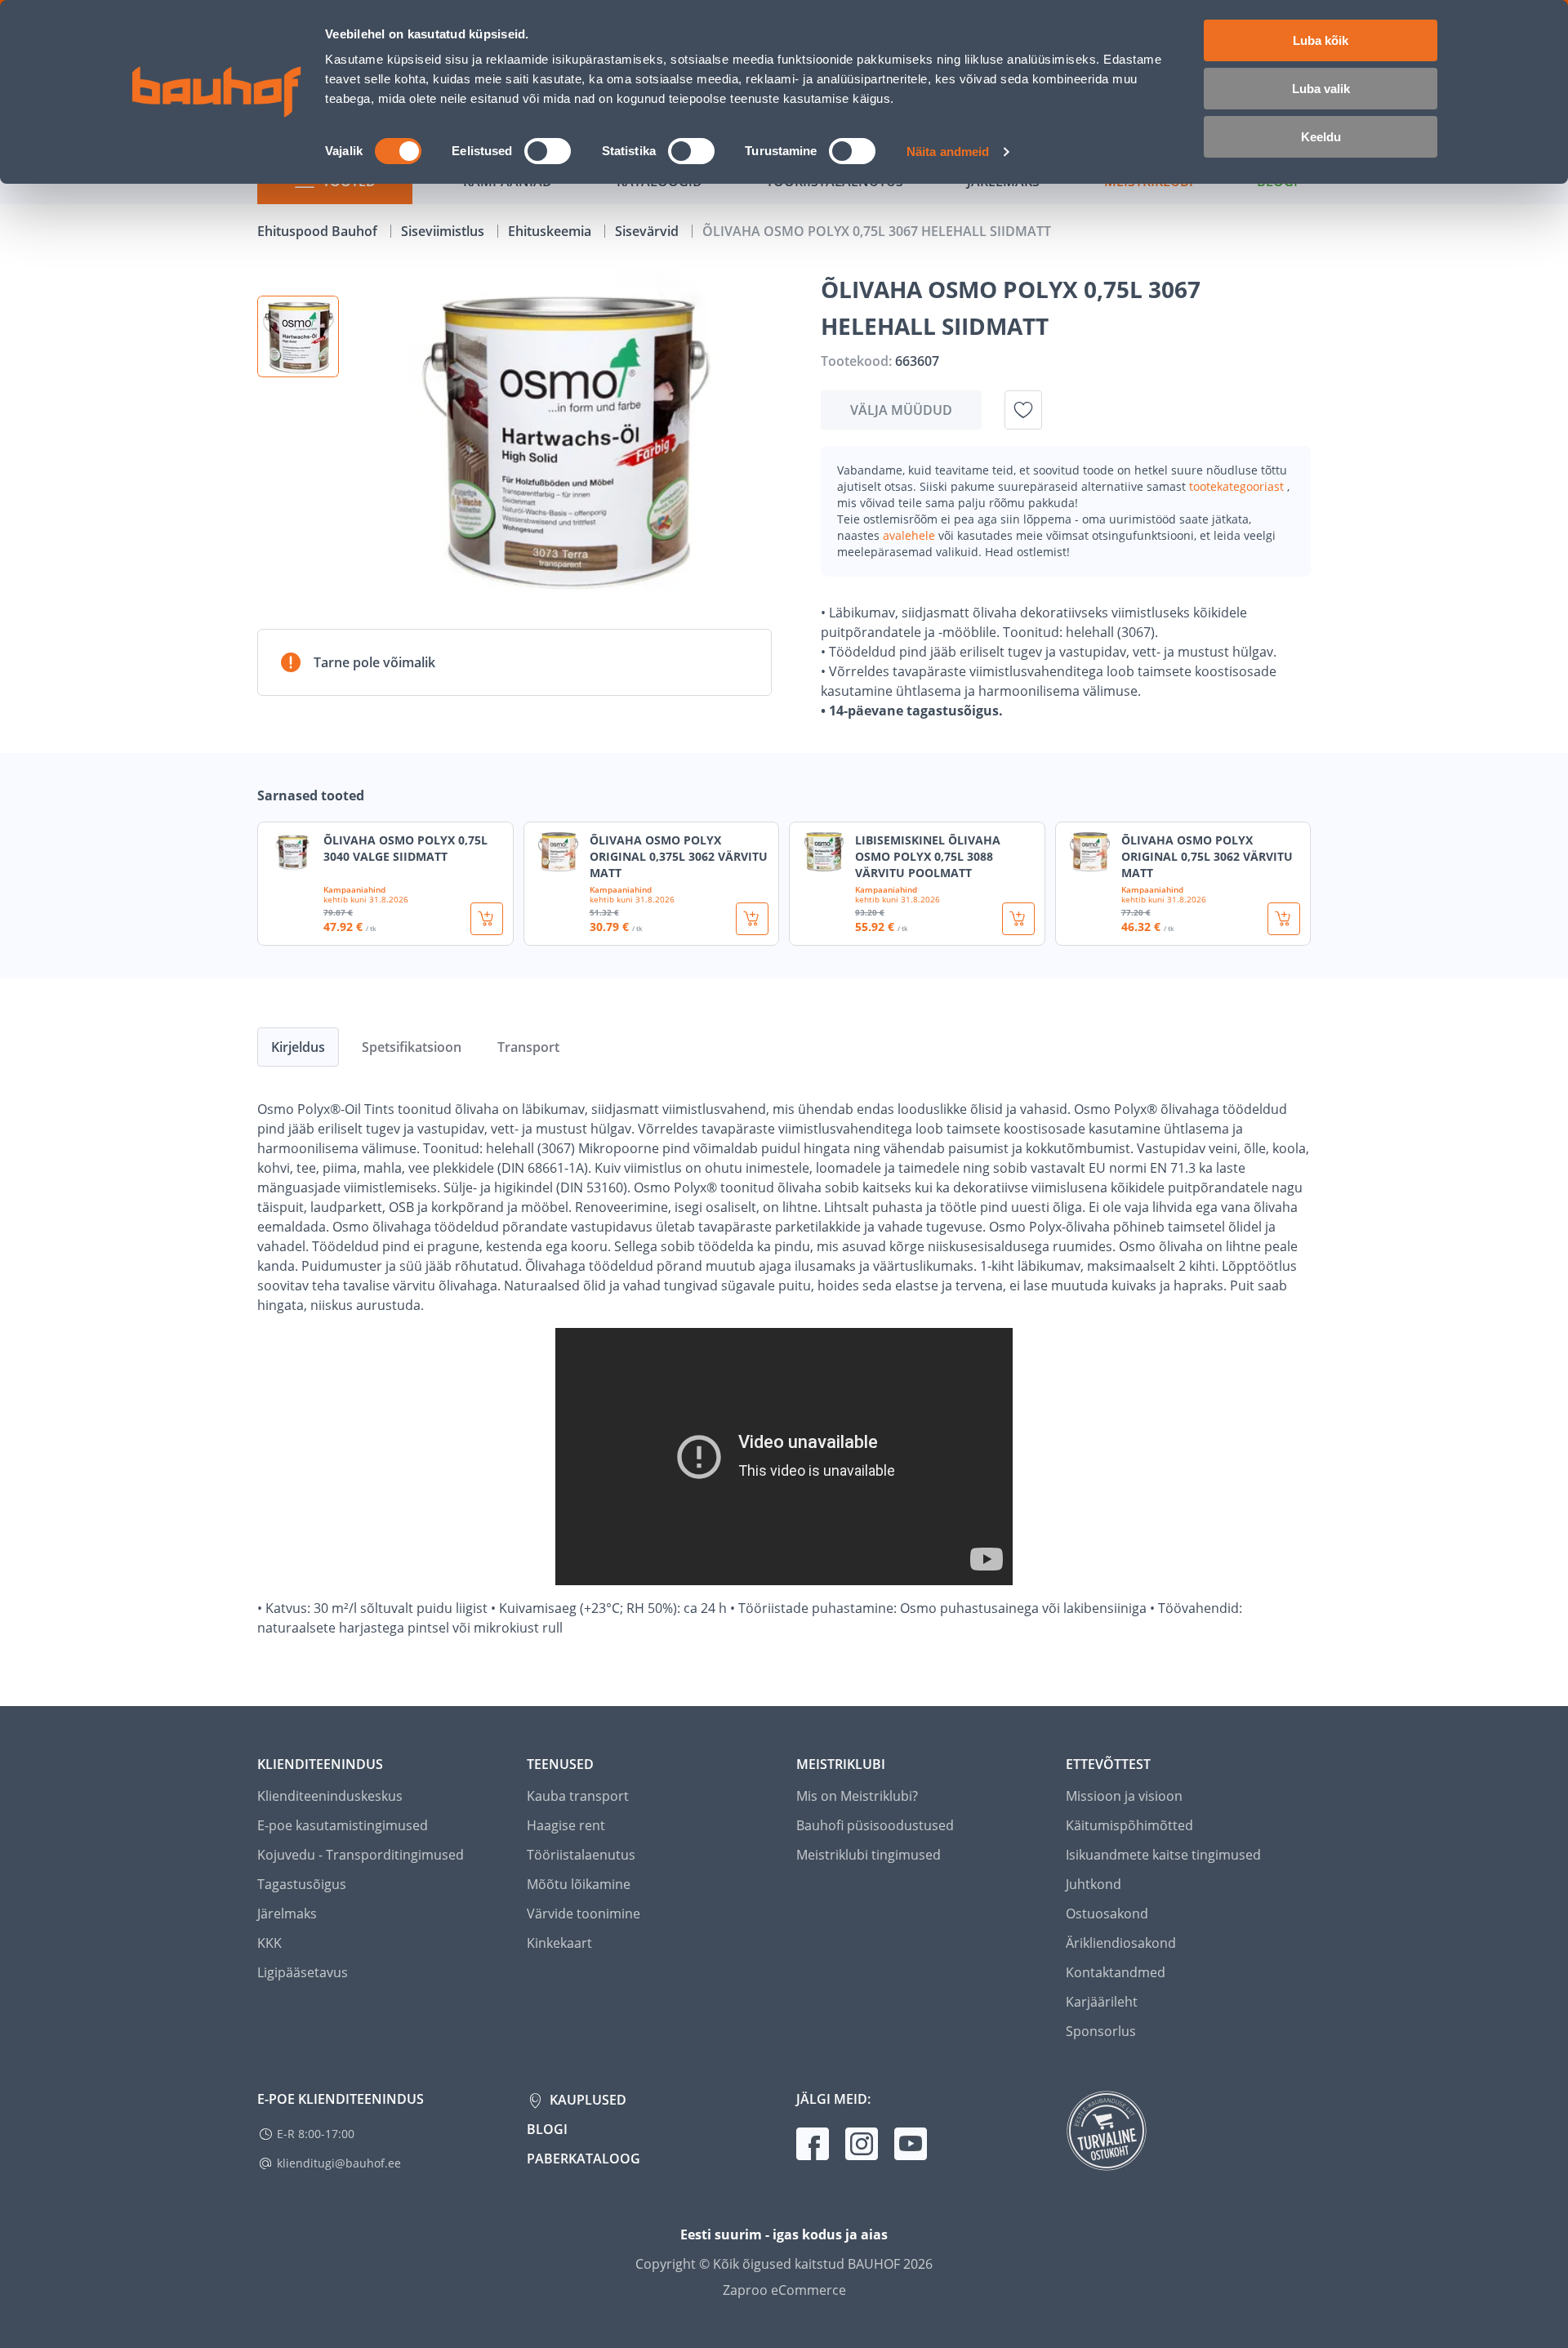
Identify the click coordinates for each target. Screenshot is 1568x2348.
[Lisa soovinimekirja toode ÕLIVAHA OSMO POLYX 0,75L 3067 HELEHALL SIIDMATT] (1023, 410)
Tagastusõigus (302, 1884)
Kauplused (586, 2100)
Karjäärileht (1102, 2002)
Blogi (547, 2129)
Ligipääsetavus (303, 1972)
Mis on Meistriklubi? (857, 1796)
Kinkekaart (559, 1943)
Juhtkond (1094, 1884)
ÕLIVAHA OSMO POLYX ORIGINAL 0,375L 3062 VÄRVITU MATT (679, 856)
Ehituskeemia (551, 231)
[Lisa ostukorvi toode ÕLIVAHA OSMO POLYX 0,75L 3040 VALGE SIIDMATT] (487, 919)
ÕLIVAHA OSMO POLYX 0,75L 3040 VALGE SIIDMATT (405, 848)
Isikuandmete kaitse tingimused (1163, 1855)
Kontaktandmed (1116, 1972)
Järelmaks (287, 1914)
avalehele (911, 535)
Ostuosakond (1107, 1914)
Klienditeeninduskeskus (330, 1796)
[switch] (548, 151)
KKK (269, 1943)
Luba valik (1321, 89)
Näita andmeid (948, 151)
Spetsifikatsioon (412, 1047)
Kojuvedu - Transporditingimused (361, 1855)
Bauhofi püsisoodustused (875, 1825)
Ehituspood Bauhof (319, 231)
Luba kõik (1321, 40)
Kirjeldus (298, 1047)
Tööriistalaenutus (581, 1855)
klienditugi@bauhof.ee (339, 2163)
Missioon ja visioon (1124, 1796)
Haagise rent (566, 1825)
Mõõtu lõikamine (579, 1884)
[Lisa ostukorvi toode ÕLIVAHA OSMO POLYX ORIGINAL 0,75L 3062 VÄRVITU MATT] (1284, 919)
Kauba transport (578, 1796)
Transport (528, 1047)
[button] (298, 336)
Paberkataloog (584, 2159)
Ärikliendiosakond (1121, 1943)
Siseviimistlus (444, 231)
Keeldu (1321, 137)
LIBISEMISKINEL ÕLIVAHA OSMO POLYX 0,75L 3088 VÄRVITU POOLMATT (928, 856)
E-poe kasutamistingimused (343, 1825)
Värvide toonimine (584, 1914)
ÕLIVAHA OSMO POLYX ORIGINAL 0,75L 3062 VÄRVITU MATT (1207, 856)
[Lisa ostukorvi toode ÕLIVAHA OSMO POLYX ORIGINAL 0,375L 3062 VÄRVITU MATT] (752, 919)
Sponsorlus (1101, 2031)
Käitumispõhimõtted (1129, 1825)
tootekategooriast (1238, 486)
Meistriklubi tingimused (869, 1855)
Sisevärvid (648, 231)
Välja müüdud (901, 410)
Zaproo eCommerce (784, 2290)
